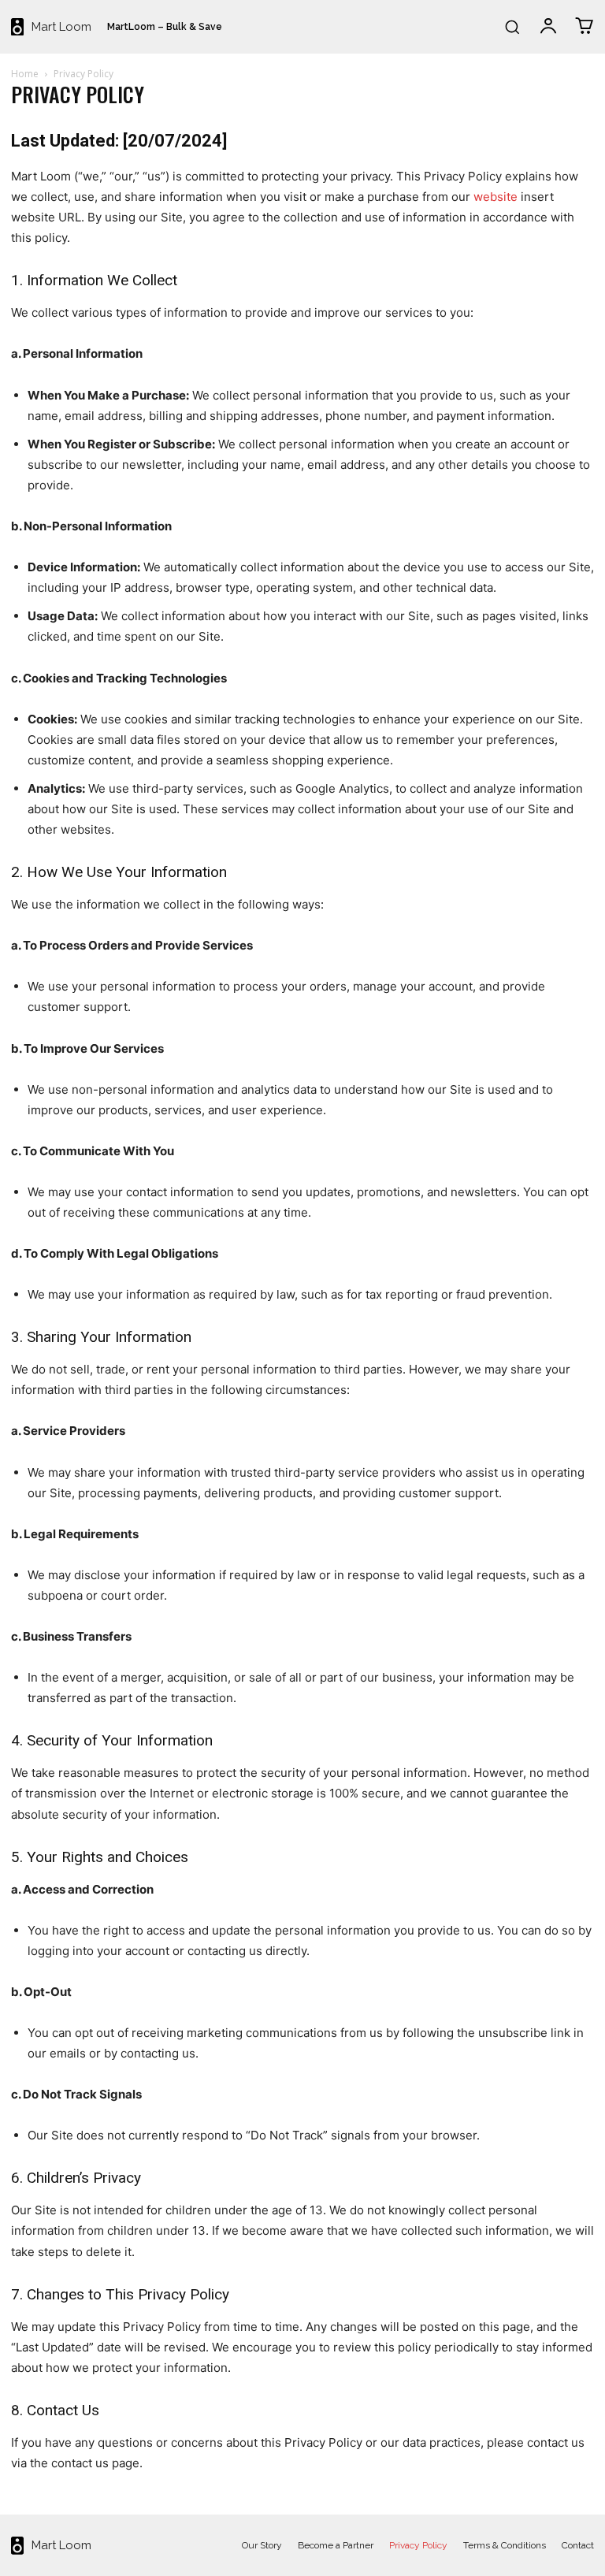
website (496, 197)
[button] (512, 27)
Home (25, 74)
